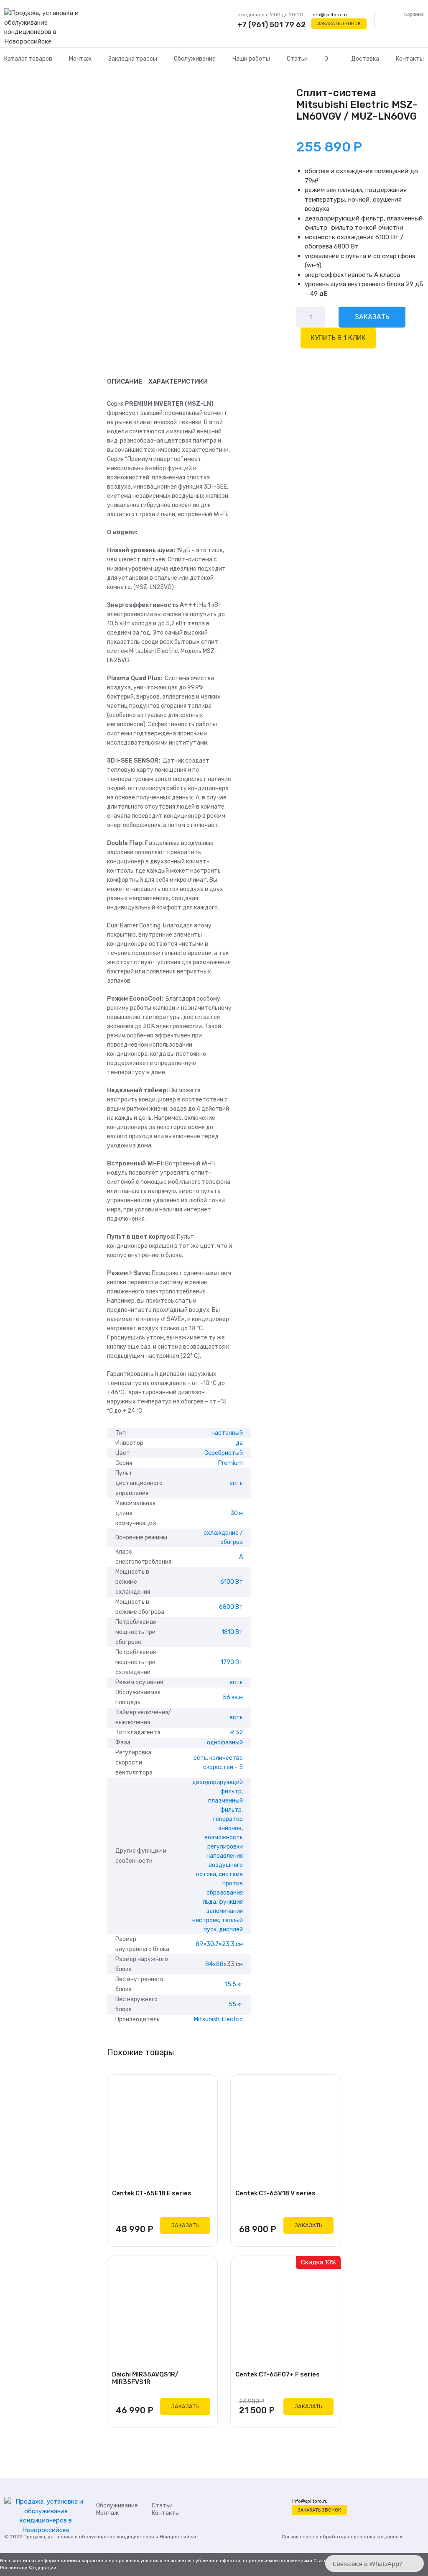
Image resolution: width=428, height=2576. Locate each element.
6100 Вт (232, 1582)
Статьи (297, 59)
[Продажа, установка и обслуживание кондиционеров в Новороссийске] (46, 28)
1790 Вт (232, 1662)
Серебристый (224, 1453)
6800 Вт (231, 1607)
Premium (231, 1463)
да (239, 1443)
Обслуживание (195, 59)
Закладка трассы (133, 59)
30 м (237, 1513)
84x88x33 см (224, 1964)
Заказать (372, 317)
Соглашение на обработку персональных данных (342, 2537)
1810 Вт (232, 1632)
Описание (125, 382)
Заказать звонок (339, 24)
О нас (329, 69)
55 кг (236, 2004)
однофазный (225, 1743)
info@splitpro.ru (329, 15)
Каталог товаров (28, 59)
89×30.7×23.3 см (219, 1944)
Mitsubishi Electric (218, 2019)
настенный (227, 1433)
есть (236, 1483)
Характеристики (178, 382)
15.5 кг (234, 1984)
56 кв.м (233, 1697)
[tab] (125, 382)
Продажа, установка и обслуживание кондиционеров (89, 2537)
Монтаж (80, 59)
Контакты (410, 59)
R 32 (237, 1732)
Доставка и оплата (365, 69)
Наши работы (251, 59)
